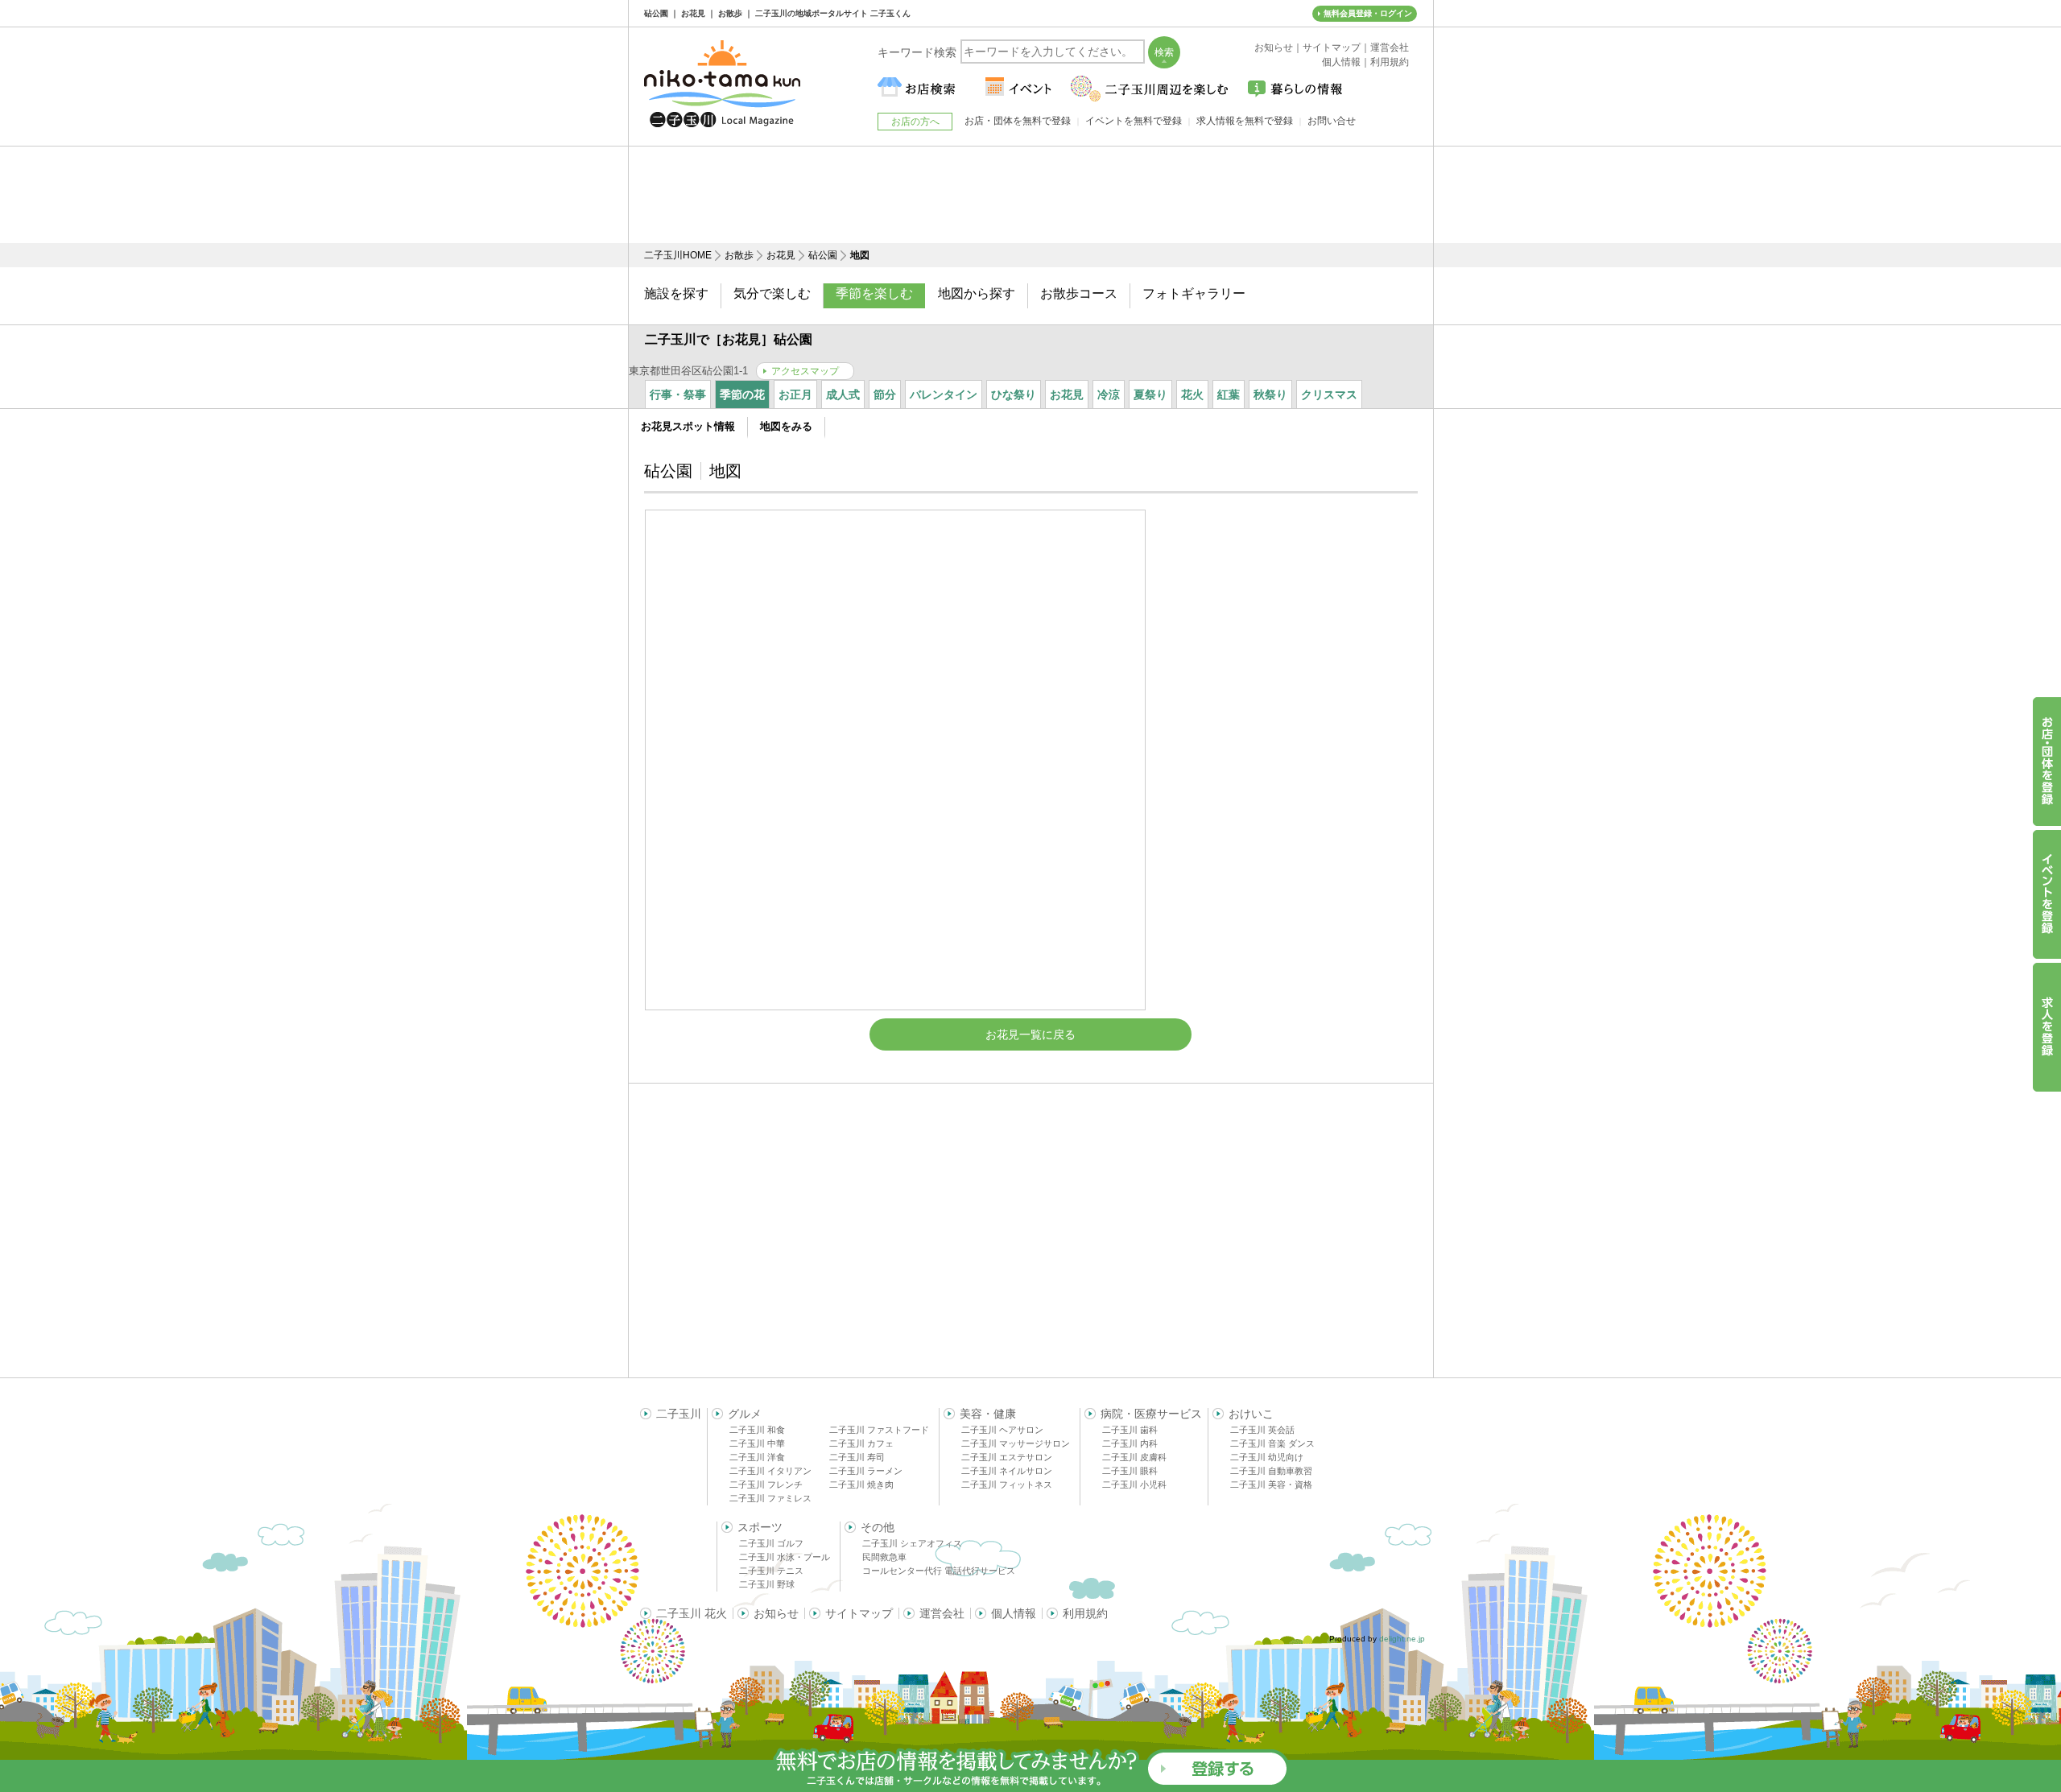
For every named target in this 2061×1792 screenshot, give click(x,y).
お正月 (795, 394)
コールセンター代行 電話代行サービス (939, 1571)
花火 (1192, 394)
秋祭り (1270, 394)
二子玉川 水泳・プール (785, 1557)
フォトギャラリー (1194, 293)
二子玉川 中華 (757, 1443)
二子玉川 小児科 (1134, 1484)
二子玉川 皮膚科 (1134, 1457)
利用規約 (1085, 1613)
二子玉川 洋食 (757, 1457)
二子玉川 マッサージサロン (1016, 1443)
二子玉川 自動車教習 (1271, 1471)
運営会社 (942, 1613)
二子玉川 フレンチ (766, 1484)
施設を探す (676, 293)
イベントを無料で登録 (1134, 121)
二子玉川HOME (678, 255)
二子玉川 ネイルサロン (1007, 1471)
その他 (878, 1527)
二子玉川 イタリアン (770, 1471)
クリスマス (1329, 394)
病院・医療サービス (1151, 1414)
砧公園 (823, 255)
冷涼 (1109, 394)
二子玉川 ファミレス (770, 1498)
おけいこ (1251, 1414)
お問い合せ (1332, 121)
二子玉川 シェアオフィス (912, 1543)
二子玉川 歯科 (1130, 1430)
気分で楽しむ (772, 293)
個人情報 (1014, 1613)
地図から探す (977, 293)
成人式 (843, 394)
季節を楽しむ (874, 293)
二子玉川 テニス (771, 1571)
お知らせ (776, 1613)
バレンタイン (944, 394)
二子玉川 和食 (757, 1430)
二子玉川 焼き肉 (861, 1484)
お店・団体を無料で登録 (1018, 121)
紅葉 (1229, 394)
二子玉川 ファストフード (879, 1430)
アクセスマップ (805, 371)
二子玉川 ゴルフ (771, 1543)
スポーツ (760, 1527)
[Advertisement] (1030, 195)
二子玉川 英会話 (1262, 1430)
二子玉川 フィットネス (1007, 1484)
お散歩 (739, 255)
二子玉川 (679, 1414)
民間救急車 (884, 1557)
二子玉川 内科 (1130, 1443)
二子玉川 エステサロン (1007, 1457)
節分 (885, 394)
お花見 (781, 255)
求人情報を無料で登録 (1245, 121)
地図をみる (786, 426)
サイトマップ (859, 1613)
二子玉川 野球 (767, 1584)
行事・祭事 (678, 394)
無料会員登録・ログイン (1368, 13)
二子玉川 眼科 (1130, 1471)
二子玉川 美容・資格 (1271, 1484)
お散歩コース (1079, 293)
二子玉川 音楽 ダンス (1272, 1443)
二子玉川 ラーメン (866, 1471)
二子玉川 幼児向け (1267, 1457)
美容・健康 (988, 1414)
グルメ (745, 1414)
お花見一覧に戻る (1030, 1034)
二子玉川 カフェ (861, 1443)
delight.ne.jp (1402, 1639)
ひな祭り (1014, 394)
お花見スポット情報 (688, 426)
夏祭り (1150, 394)
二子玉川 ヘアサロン (1002, 1430)
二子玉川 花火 (692, 1613)
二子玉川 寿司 (857, 1457)
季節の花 (742, 394)
